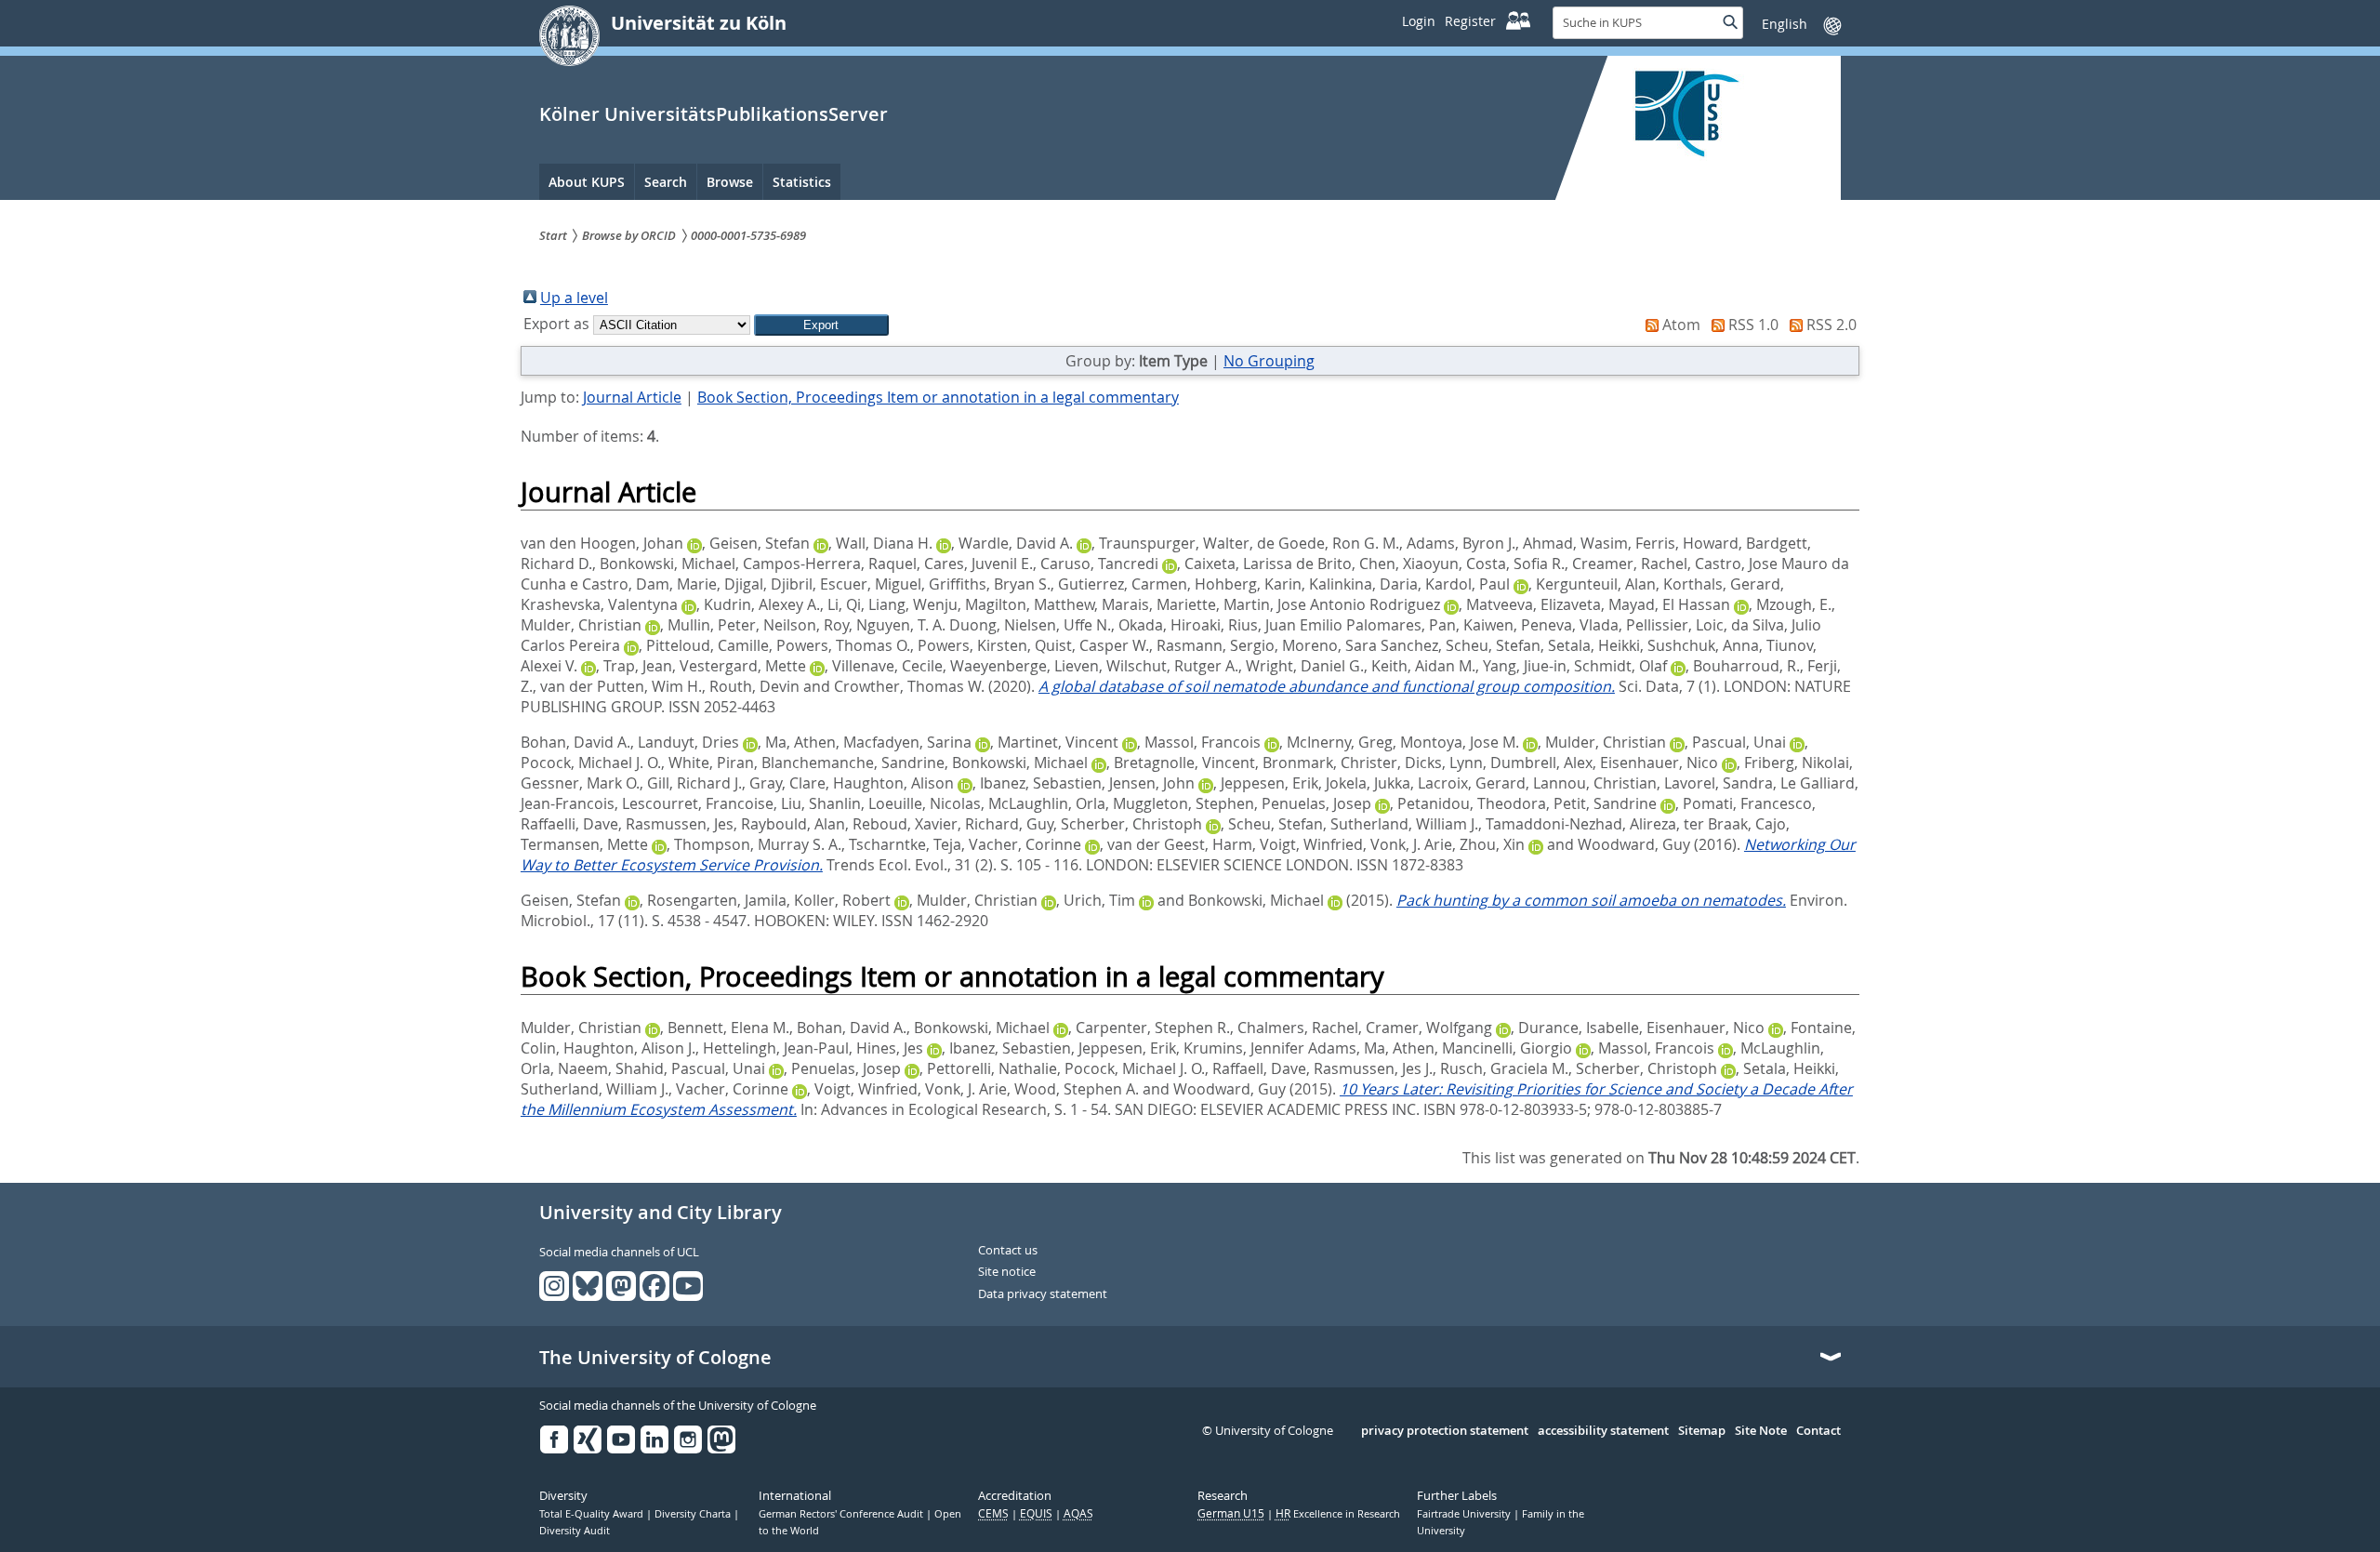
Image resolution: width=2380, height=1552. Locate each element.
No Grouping (1269, 361)
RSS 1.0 (1753, 325)
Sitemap (1702, 1431)
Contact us (1008, 1251)
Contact (1818, 1431)
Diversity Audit (575, 1531)
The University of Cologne (655, 1358)
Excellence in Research (1338, 1514)
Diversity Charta (694, 1514)
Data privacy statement (1043, 1294)
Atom (1681, 325)
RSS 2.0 (1831, 325)
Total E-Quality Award (593, 1514)
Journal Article (632, 397)
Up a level (574, 298)
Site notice (1007, 1272)
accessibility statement (1603, 1431)
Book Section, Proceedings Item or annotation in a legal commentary (938, 397)
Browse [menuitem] (730, 182)
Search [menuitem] (666, 182)
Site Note (1761, 1431)
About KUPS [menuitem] (587, 182)
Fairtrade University (1465, 1514)
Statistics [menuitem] (802, 182)
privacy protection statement (1445, 1431)
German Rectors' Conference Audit (842, 1514)
